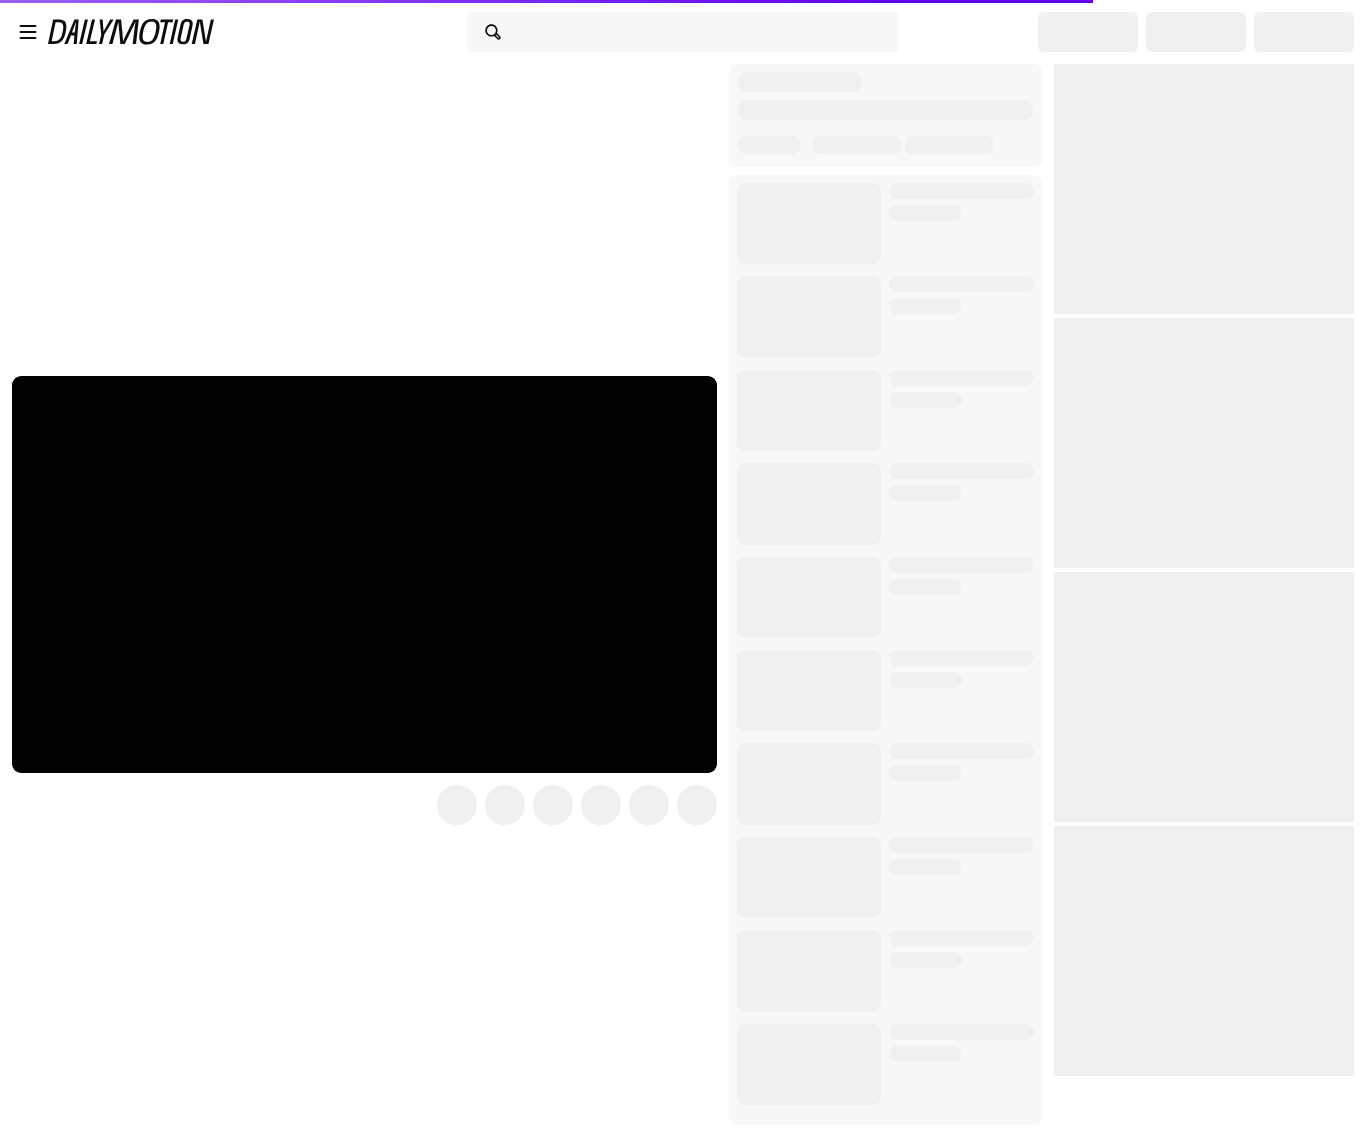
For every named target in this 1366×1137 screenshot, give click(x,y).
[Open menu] (28, 32)
